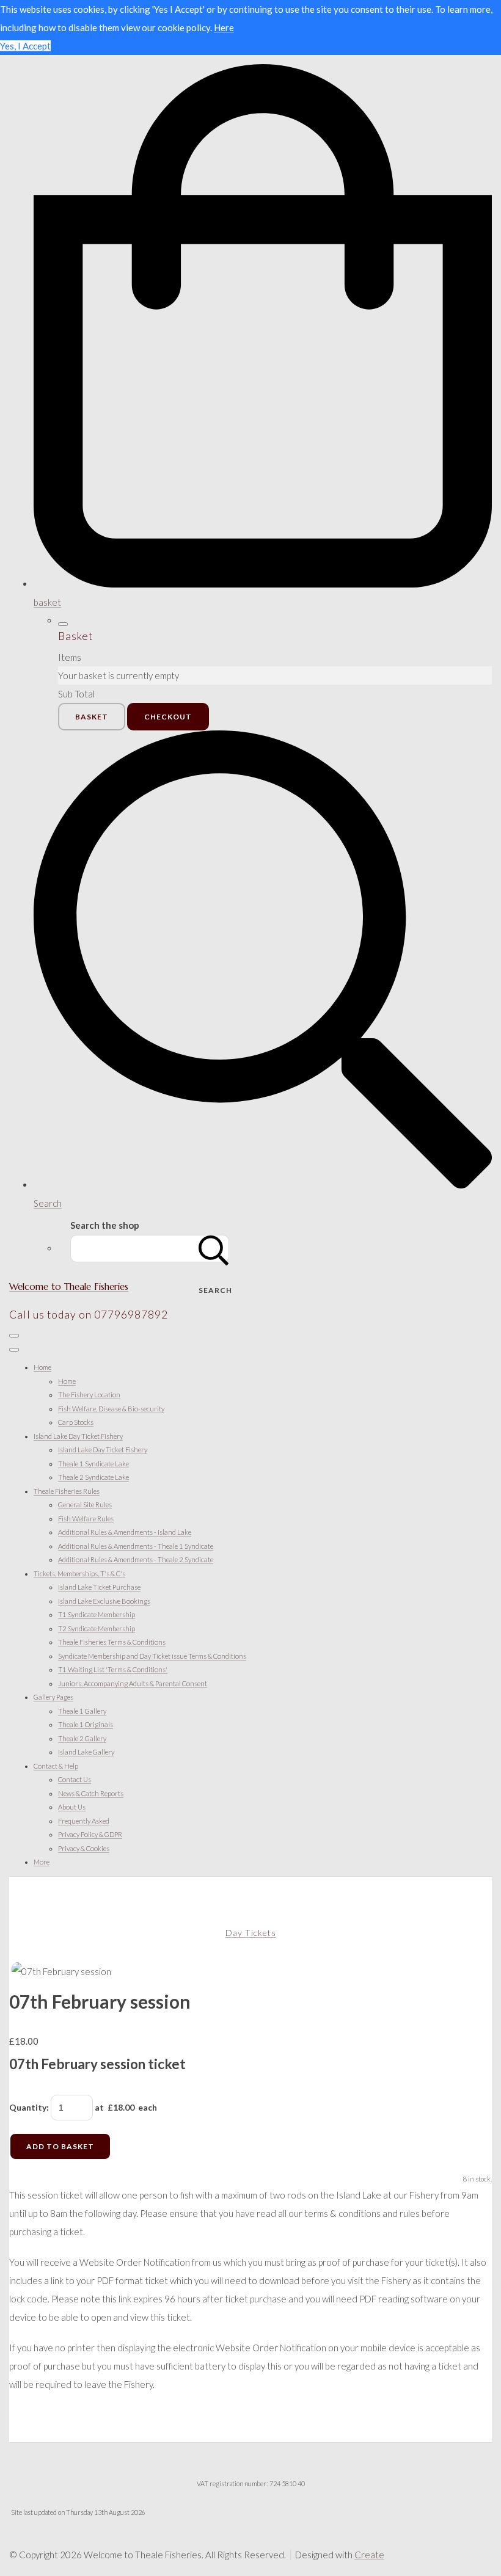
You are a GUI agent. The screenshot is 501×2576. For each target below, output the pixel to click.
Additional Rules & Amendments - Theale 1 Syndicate (136, 1546)
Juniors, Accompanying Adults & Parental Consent (133, 1683)
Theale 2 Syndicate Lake (93, 1477)
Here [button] (224, 27)
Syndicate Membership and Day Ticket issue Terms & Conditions (152, 1656)
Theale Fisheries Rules (67, 1491)
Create (369, 2555)
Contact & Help (56, 1766)
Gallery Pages (53, 1697)
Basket (92, 717)
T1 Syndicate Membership (97, 1614)
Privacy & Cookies (84, 1848)
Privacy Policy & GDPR (90, 1834)
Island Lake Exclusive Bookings (104, 1601)
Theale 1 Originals (86, 1724)
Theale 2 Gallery (82, 1738)
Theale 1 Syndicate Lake (93, 1464)
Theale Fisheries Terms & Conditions (112, 1642)
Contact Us (75, 1779)
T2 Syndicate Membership (97, 1628)
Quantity (28, 2107)
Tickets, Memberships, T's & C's (79, 1574)
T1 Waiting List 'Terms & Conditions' (113, 1669)
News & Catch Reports (91, 1793)
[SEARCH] (214, 1249)
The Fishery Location (89, 1395)
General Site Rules (85, 1504)
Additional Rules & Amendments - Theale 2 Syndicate (136, 1559)
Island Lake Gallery (86, 1752)
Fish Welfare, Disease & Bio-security (111, 1409)
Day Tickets (251, 1933)
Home (42, 1367)
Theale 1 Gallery (82, 1711)
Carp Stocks (76, 1422)
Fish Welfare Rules (86, 1519)
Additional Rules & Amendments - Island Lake (125, 1532)
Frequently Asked (84, 1821)
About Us (72, 1807)
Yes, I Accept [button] (25, 46)
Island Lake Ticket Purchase (99, 1587)
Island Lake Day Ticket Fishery (78, 1436)
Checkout (168, 717)
